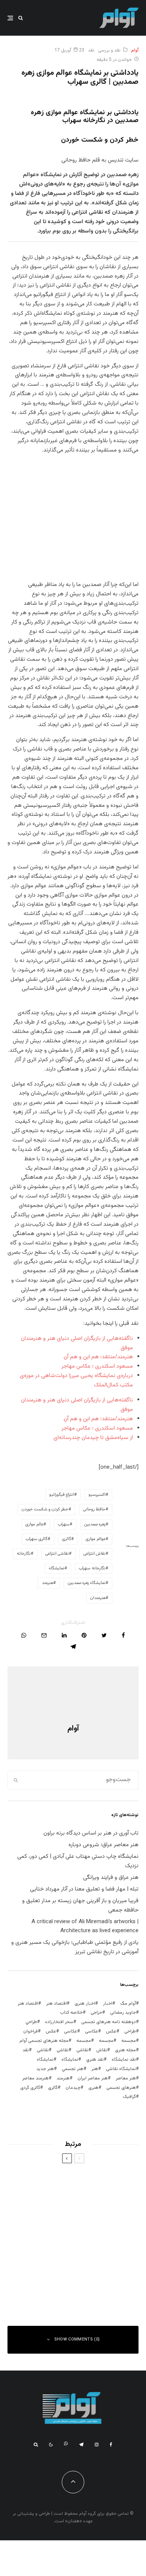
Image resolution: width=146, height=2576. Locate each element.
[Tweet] (104, 1635)
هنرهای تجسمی (121, 2088)
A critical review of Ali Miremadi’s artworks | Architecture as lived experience (85, 1927)
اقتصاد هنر (56, 2004)
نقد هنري (95, 2060)
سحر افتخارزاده (59, 2022)
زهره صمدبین (95, 1524)
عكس (111, 2031)
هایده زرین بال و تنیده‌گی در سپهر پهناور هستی (60, 2290)
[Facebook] (111, 2445)
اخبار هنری (85, 2004)
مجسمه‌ (84, 2041)
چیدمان (73, 2088)
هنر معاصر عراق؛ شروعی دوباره (104, 1845)
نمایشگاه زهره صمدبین (87, 1583)
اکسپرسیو (97, 1495)
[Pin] (84, 1635)
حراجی (96, 2013)
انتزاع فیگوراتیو (62, 1495)
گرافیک (129, 2097)
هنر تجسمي (73, 2069)
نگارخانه (24, 1554)
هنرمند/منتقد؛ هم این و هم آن (98, 1357)
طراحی (130, 2031)
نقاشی (82, 2050)
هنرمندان (98, 1598)
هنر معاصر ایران (93, 2078)
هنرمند (48, 1583)
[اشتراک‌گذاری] (123, 1635)
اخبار (108, 2004)
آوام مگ (128, 2004)
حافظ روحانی (94, 1509)
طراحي (31, 2022)
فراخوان (31, 2031)
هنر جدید (45, 2069)
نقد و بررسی (109, 50)
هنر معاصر (126, 2078)
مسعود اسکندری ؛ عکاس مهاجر (97, 1366)
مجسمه (129, 2041)
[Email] (44, 1635)
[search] (16, 1780)
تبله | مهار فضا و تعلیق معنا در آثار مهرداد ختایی (84, 1889)
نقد (91, 50)
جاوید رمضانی (123, 2013)
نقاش (102, 2050)
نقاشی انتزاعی (57, 1554)
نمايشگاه (70, 2060)
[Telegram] (81, 2445)
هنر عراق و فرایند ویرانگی (111, 1878)
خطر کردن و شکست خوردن (45, 1509)
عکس (51, 2031)
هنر (95, 2069)
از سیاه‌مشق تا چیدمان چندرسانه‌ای (93, 1438)
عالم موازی (34, 1524)
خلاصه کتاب (71, 2013)
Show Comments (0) (77, 2340)
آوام (135, 50)
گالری (67, 1539)
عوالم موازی (96, 1539)
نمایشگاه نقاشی (121, 2069)
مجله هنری (125, 2050)
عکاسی (92, 2031)
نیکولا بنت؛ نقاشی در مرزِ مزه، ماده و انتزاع (59, 2180)
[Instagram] (97, 2445)
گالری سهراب (37, 1539)
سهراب (64, 1524)
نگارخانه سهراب (92, 1568)
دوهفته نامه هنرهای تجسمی (109, 2022)
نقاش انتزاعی (95, 1554)
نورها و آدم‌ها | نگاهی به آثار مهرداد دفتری (59, 2253)
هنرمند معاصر (35, 2078)
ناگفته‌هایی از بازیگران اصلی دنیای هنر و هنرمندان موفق (61, 2217)
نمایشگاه (57, 1568)
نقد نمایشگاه (124, 2060)
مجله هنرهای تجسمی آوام (44, 2041)
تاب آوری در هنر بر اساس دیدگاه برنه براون (91, 1833)
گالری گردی (30, 2088)
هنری (93, 2088)
